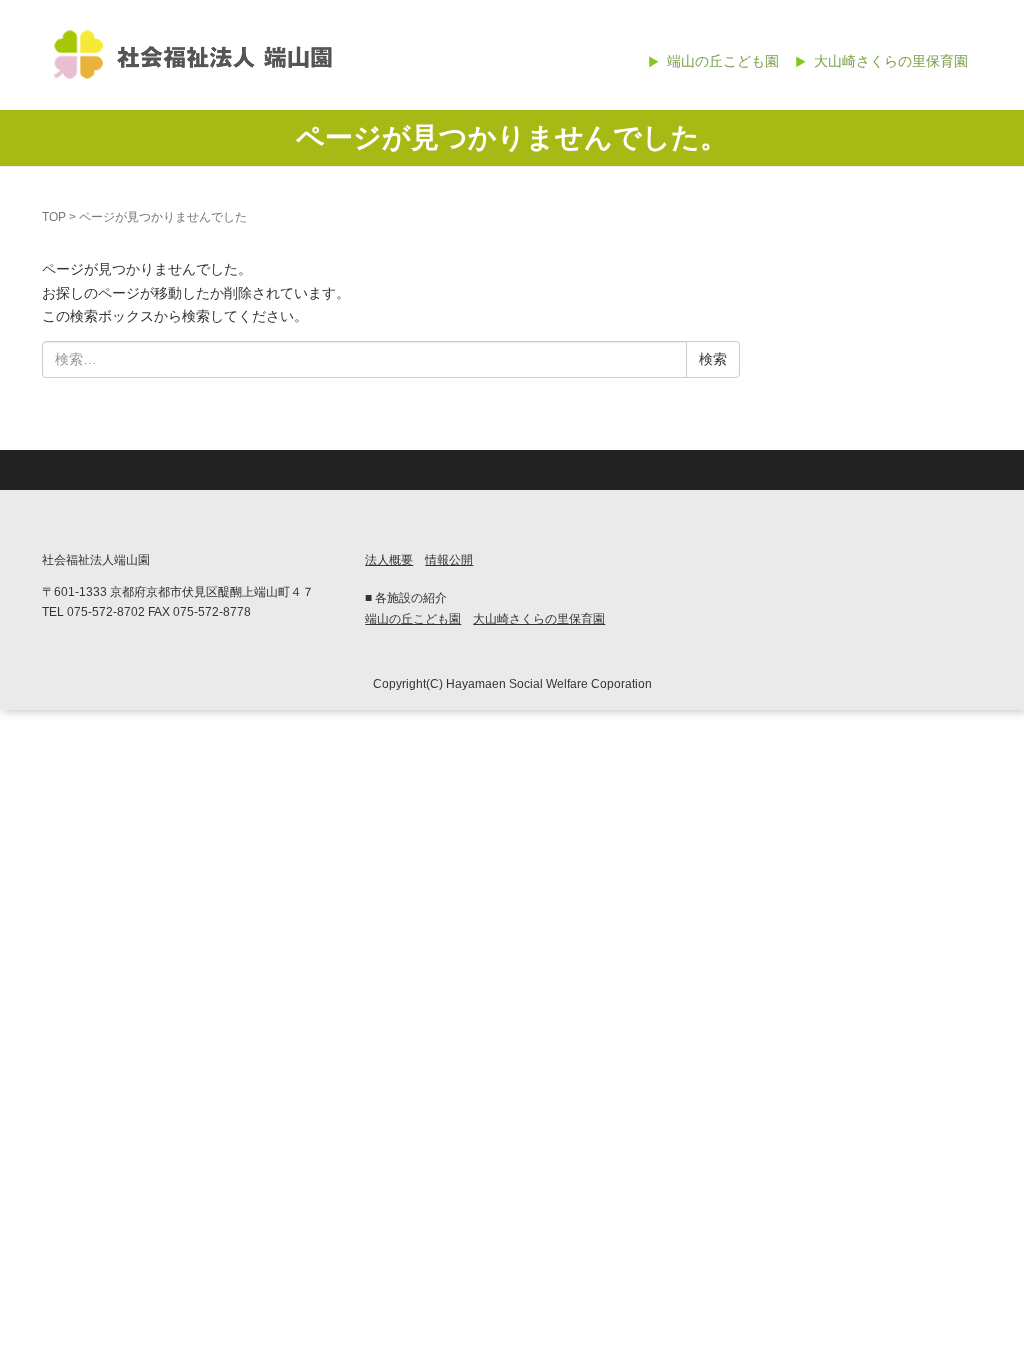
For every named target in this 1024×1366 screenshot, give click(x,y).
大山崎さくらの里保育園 (891, 61)
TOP (54, 217)
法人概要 (389, 560)
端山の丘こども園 (723, 61)
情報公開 (449, 560)
